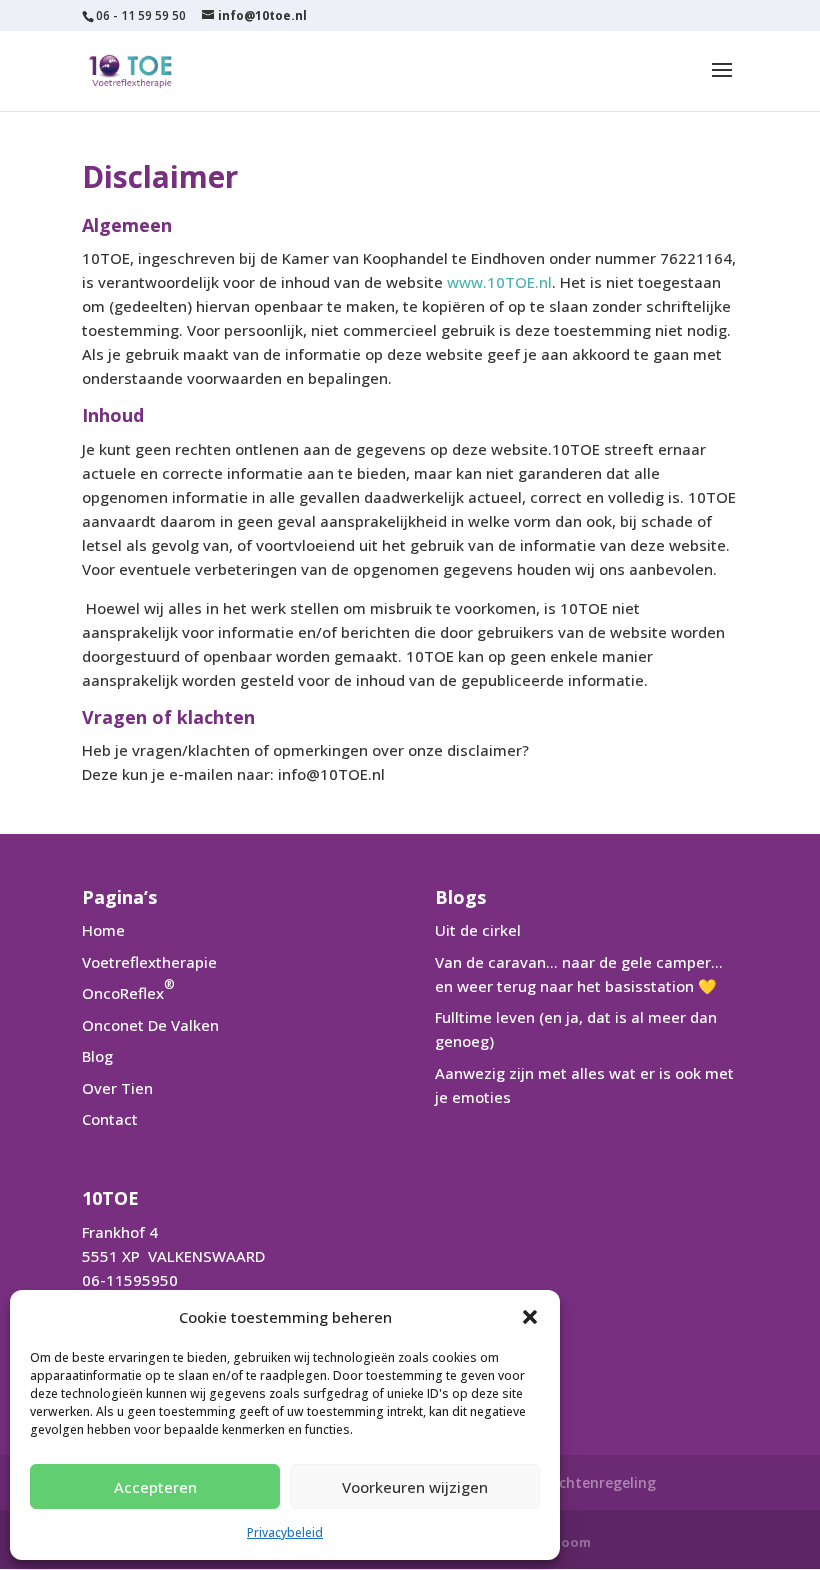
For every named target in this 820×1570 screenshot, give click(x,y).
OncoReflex (128, 993)
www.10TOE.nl (499, 282)
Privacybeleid (285, 1532)
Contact (110, 1119)
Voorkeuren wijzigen (415, 1487)
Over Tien (117, 1088)
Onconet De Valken (150, 1025)
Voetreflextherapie (149, 962)
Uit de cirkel (478, 930)
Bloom (569, 1542)
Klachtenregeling (596, 1482)
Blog (97, 1056)
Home (103, 930)
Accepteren (155, 1487)
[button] (530, 1317)
